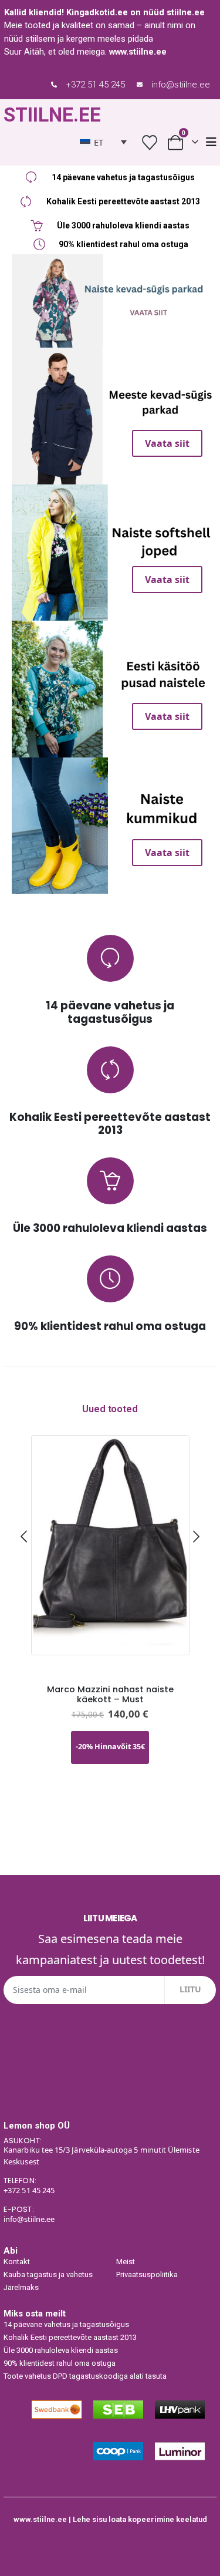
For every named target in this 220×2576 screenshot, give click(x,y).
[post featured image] (110, 1545)
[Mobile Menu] (211, 142)
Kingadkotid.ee (97, 12)
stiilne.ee (186, 12)
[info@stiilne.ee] (140, 85)
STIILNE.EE (52, 115)
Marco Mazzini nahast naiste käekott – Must (110, 1694)
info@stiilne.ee (181, 85)
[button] (24, 1536)
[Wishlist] (149, 142)
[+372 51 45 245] (54, 85)
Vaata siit (115, 268)
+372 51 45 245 (95, 85)
